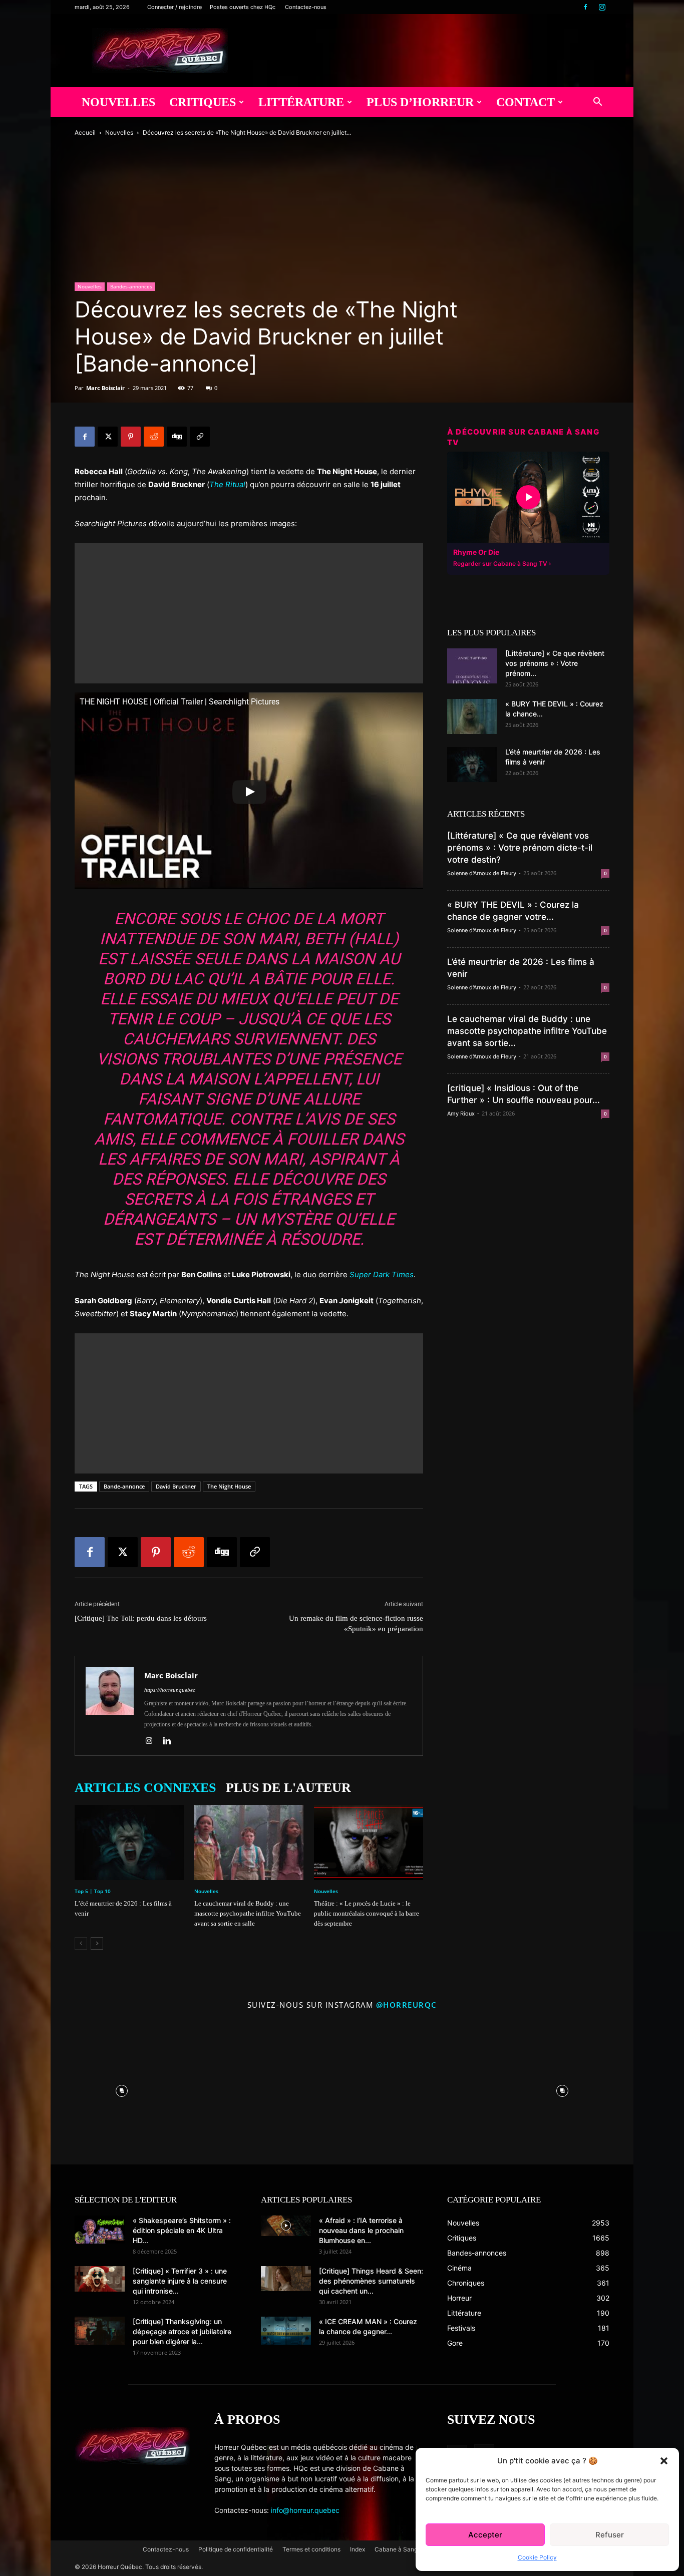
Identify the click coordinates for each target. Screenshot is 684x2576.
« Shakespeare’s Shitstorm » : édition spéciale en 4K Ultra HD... (182, 2230)
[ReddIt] (154, 437)
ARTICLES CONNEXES (145, 1788)
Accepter (485, 2535)
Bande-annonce (124, 1486)
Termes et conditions (311, 2549)
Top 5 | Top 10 (93, 1891)
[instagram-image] (122, 2088)
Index (358, 2549)
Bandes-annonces (131, 286)
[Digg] (177, 437)
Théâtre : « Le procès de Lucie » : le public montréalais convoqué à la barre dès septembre (367, 1913)
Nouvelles (118, 102)
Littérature (301, 102)
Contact (526, 102)
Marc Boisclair (105, 388)
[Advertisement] (249, 613)
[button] (664, 2461)
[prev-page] (81, 1943)
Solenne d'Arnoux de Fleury (482, 873)
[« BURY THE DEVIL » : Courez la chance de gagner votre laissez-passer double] (472, 716)
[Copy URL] (200, 437)
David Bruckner (176, 1486)
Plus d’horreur (420, 102)
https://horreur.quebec (170, 1690)
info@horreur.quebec (305, 2510)
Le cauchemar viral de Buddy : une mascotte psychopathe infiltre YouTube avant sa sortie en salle (248, 1913)
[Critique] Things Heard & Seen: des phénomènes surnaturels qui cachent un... (371, 2281)
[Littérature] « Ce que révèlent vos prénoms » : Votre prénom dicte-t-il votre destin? (520, 848)
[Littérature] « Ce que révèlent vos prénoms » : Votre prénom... (555, 663)
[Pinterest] (131, 437)
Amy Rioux (461, 1114)
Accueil (85, 132)
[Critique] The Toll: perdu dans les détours (141, 1618)
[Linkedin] (170, 1741)
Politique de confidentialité (236, 2549)
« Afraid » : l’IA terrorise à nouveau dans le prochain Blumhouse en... (361, 2230)
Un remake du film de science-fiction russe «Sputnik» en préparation (356, 1623)
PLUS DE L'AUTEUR (288, 1788)
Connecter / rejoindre (175, 7)
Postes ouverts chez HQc (243, 7)
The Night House (229, 1486)
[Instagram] (602, 7)
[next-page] (97, 1943)
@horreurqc (407, 2005)
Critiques (203, 102)
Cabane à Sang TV (401, 2549)
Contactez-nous (306, 7)
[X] (108, 437)
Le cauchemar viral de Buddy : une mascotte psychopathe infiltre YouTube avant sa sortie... (527, 1031)
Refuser (610, 2535)
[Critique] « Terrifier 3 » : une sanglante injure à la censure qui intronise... (180, 2281)
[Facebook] (585, 7)
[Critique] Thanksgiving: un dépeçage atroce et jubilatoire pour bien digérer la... (182, 2331)
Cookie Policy (537, 2557)
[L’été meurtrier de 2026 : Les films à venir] (129, 1843)
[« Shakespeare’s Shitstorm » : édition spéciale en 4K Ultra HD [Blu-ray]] (100, 2230)
